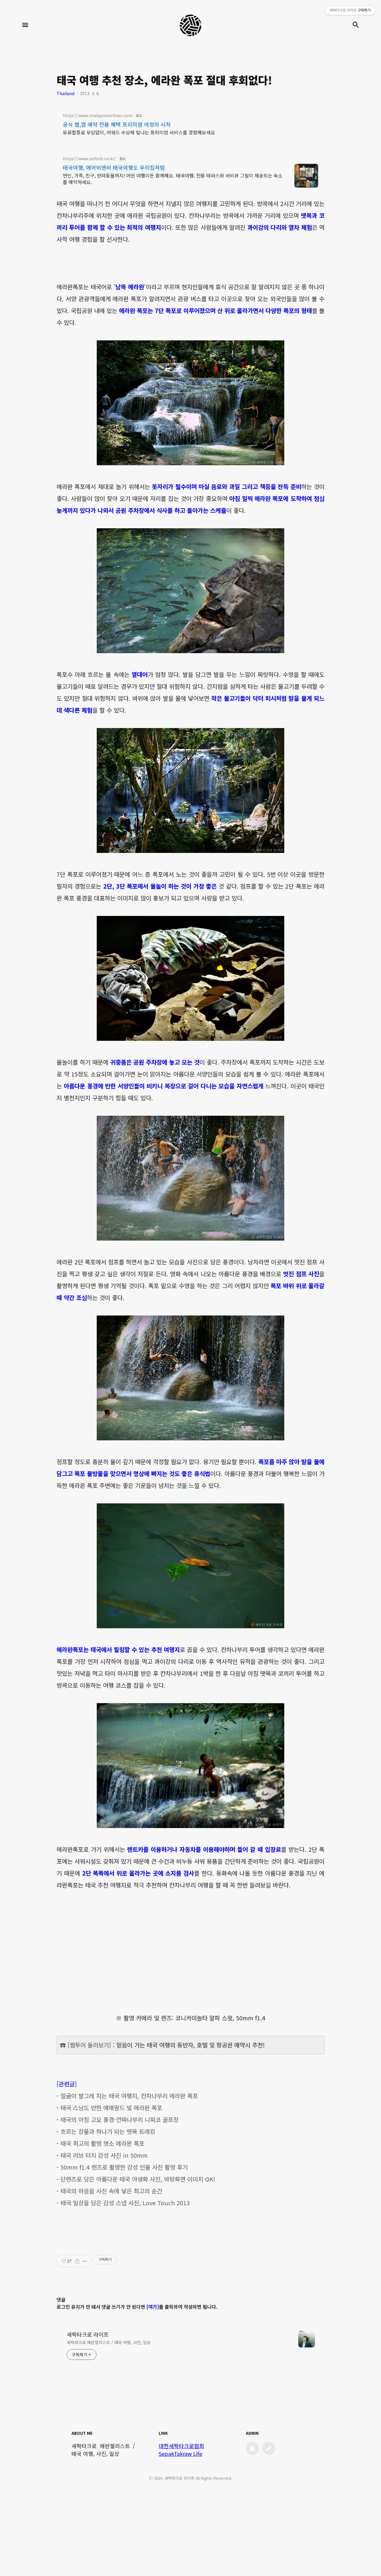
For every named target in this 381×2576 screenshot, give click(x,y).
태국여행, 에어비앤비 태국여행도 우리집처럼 (114, 167)
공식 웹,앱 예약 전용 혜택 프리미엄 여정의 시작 (117, 124)
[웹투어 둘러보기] (89, 2045)
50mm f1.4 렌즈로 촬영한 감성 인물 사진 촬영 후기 (124, 2167)
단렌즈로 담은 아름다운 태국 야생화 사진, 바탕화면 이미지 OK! (138, 2179)
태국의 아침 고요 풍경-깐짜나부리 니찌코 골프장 (120, 2120)
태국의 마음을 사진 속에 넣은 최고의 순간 (111, 2191)
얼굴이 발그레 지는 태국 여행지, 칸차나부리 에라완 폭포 (129, 2096)
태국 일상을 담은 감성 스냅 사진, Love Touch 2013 (125, 2203)
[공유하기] (77, 2261)
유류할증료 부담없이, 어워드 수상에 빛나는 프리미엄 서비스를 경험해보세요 (139, 132)
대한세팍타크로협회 (181, 2446)
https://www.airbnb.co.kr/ (89, 159)
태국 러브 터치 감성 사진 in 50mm (104, 2155)
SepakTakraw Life (180, 2454)
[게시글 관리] (85, 2261)
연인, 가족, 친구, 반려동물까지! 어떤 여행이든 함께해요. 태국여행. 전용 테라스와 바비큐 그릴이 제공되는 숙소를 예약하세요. (173, 179)
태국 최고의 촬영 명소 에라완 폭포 (102, 2143)
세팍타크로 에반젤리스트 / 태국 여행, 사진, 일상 (109, 2342)
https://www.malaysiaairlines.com (98, 115)
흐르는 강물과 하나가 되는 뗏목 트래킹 (108, 2131)
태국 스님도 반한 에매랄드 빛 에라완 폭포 (111, 2108)
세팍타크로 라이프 (88, 2334)
